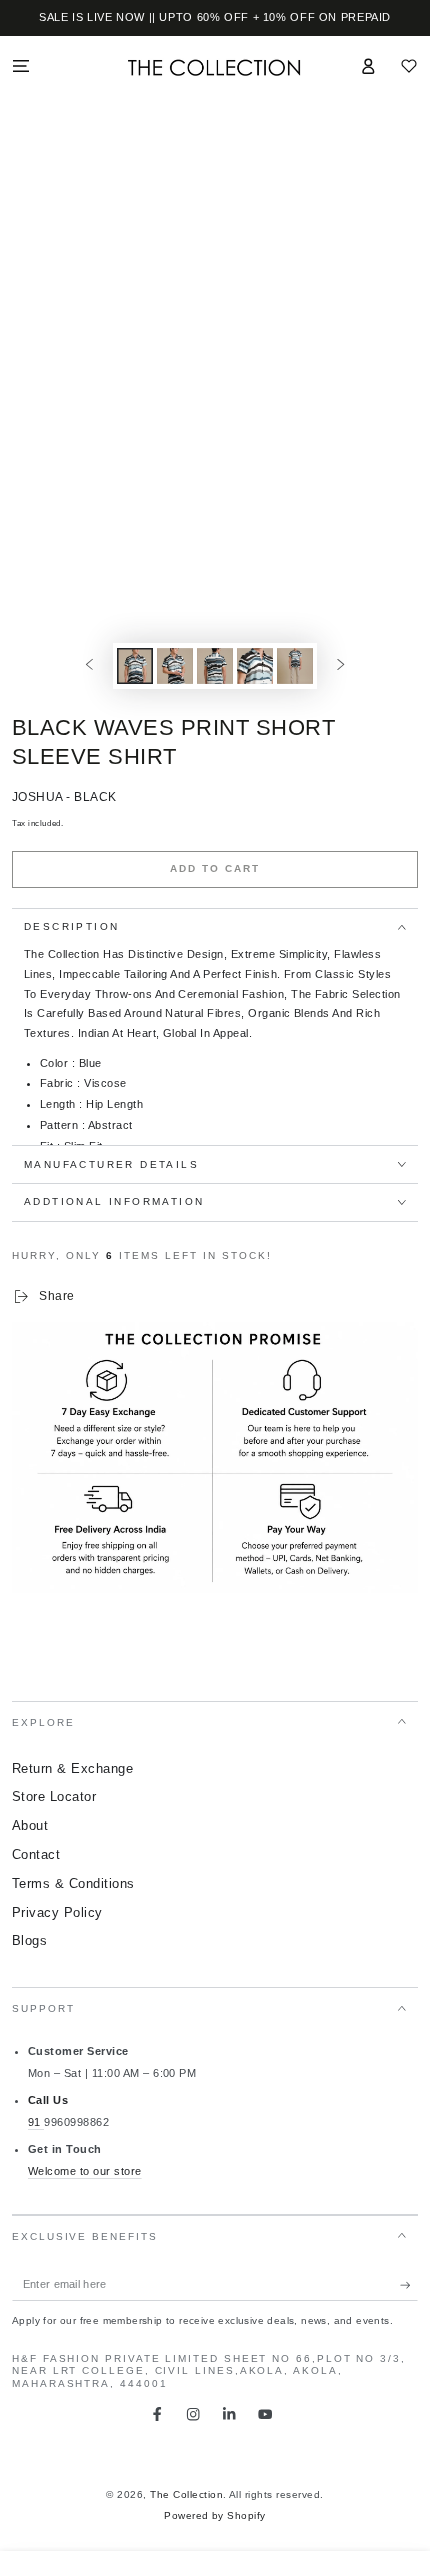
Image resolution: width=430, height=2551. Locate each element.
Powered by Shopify (215, 2515)
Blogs (29, 1940)
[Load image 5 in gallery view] (294, 666)
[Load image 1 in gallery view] (134, 666)
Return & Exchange (72, 1768)
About (30, 1825)
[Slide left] (89, 665)
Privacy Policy (57, 1912)
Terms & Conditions (73, 1883)
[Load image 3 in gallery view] (214, 666)
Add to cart (215, 868)
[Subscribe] (409, 2284)
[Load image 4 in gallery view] (254, 666)
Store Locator (54, 1796)
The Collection (186, 2494)
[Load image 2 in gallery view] (174, 666)
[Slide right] (340, 665)
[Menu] (21, 65)
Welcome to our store (85, 2171)
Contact (36, 1854)
